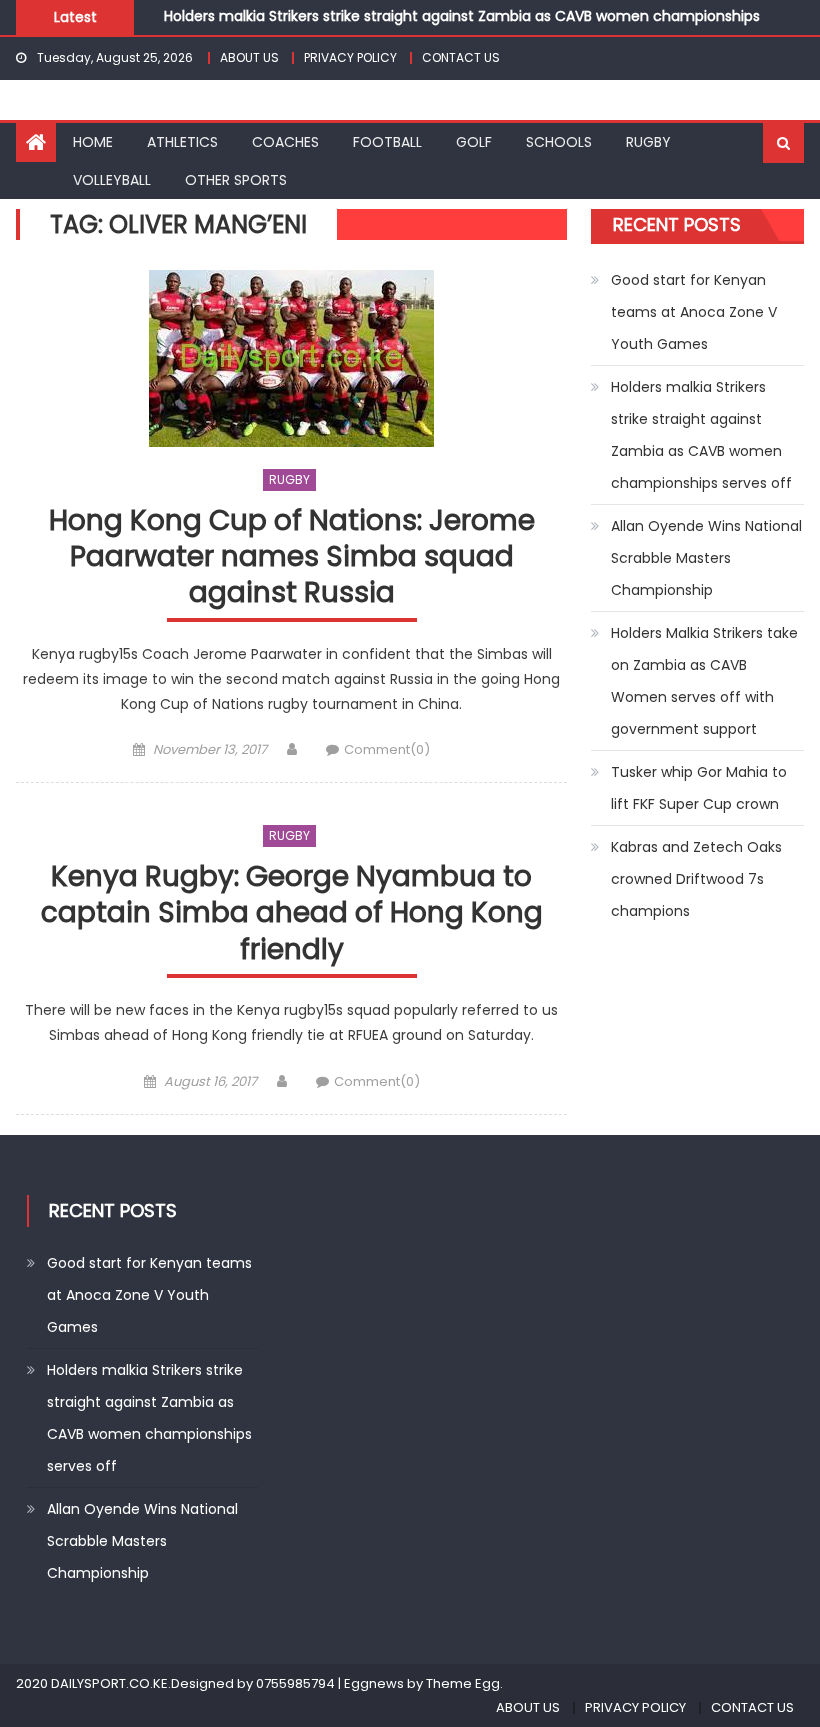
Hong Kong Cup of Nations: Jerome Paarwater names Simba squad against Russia (292, 558)
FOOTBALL (387, 142)
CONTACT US (461, 57)
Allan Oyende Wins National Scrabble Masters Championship (706, 558)
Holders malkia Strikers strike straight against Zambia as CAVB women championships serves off (701, 435)
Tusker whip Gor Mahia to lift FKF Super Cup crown (699, 788)
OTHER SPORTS (236, 180)
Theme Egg (463, 1683)
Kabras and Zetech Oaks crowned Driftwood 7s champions (696, 879)
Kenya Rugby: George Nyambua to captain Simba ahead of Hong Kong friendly (292, 914)
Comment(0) (387, 749)
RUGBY (648, 142)
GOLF (474, 142)
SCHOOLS (559, 142)
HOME (93, 142)
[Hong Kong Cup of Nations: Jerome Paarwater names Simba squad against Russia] (291, 358)
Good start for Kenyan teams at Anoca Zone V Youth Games (694, 312)
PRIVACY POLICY (350, 57)
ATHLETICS (182, 142)
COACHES (285, 142)
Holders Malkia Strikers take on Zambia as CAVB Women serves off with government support (704, 681)
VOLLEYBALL (112, 180)
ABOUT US (249, 57)
